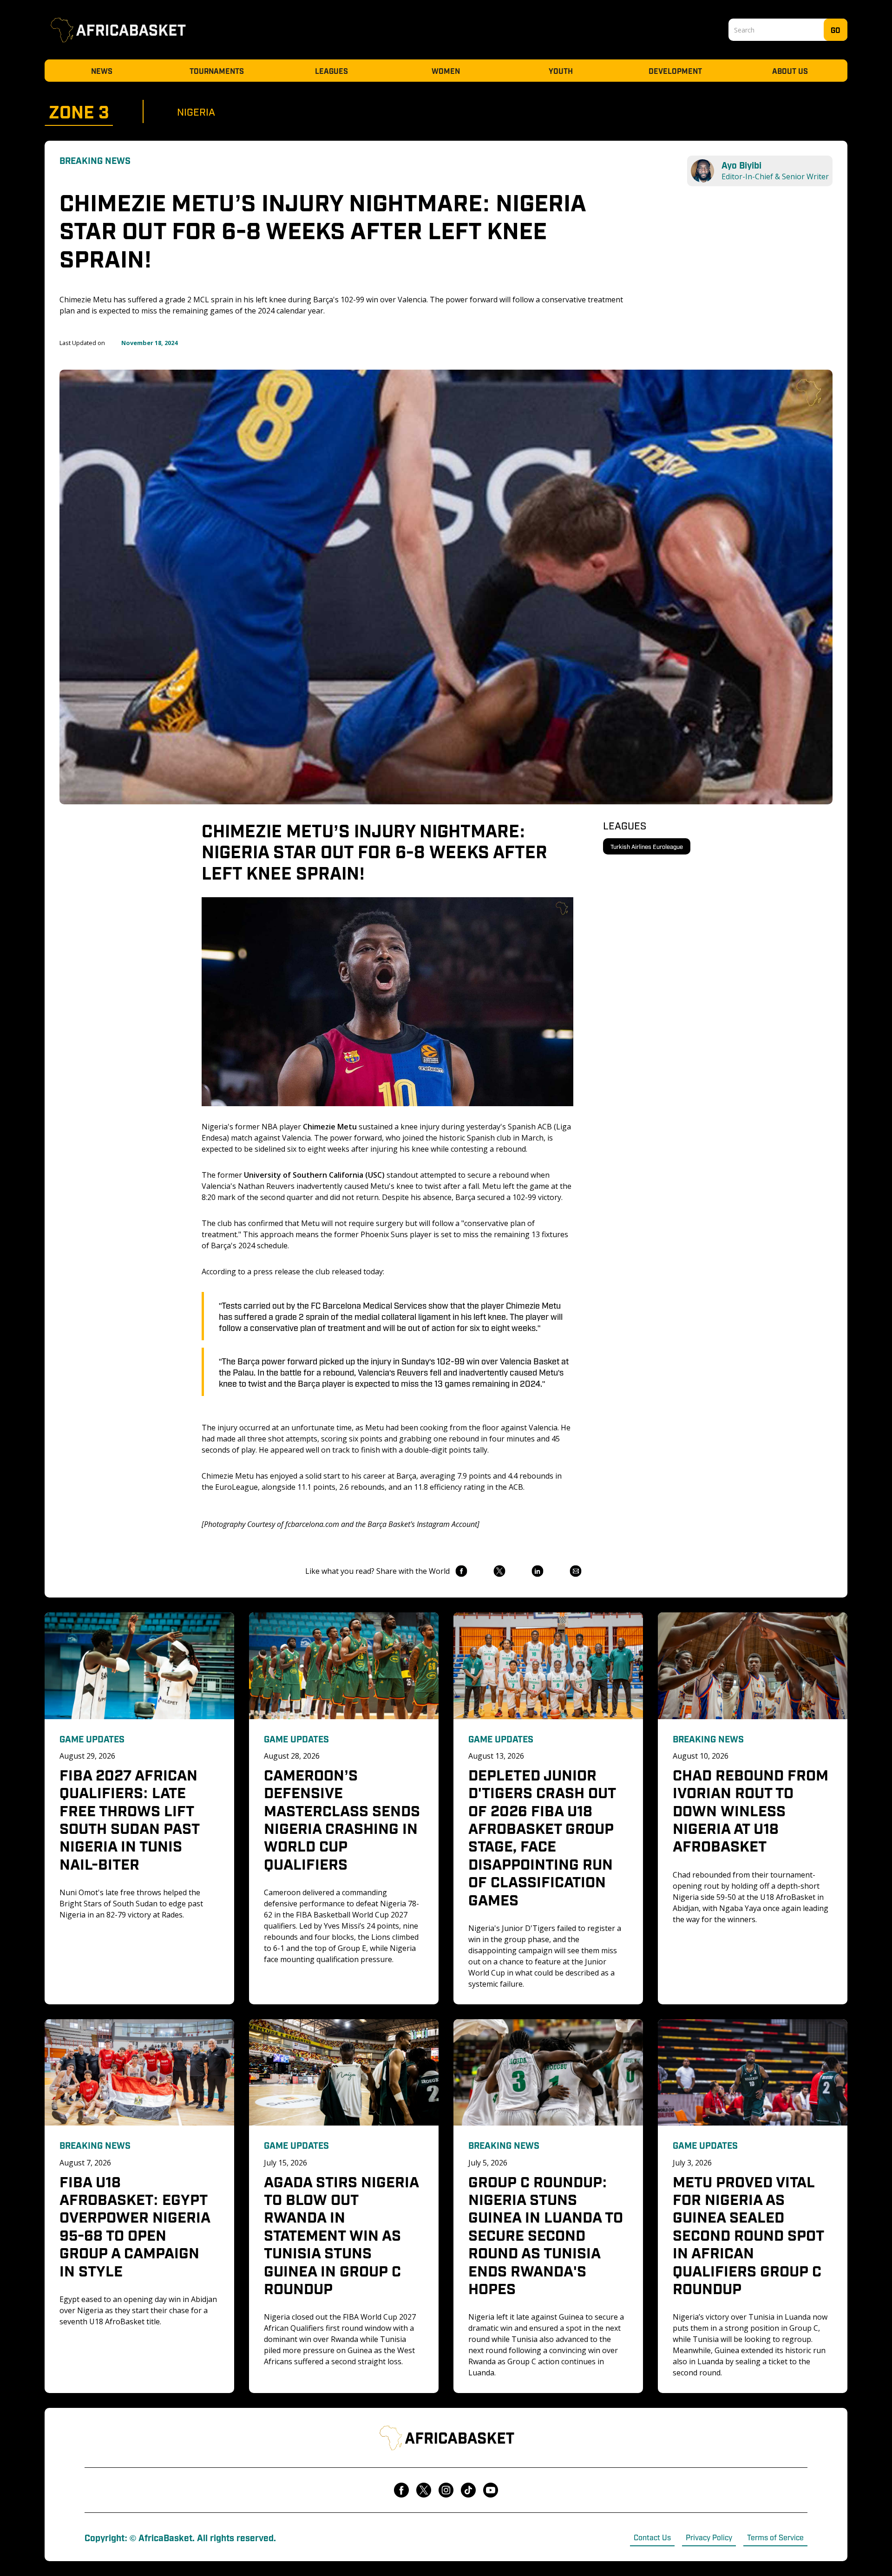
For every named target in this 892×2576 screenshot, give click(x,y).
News (102, 71)
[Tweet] (499, 1571)
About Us (790, 71)
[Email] (575, 1571)
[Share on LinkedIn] (537, 1571)
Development (675, 71)
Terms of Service (775, 2537)
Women (446, 71)
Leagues (331, 71)
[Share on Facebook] (461, 1571)
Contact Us (652, 2537)
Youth (561, 71)
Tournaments (217, 71)
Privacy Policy (709, 2537)
